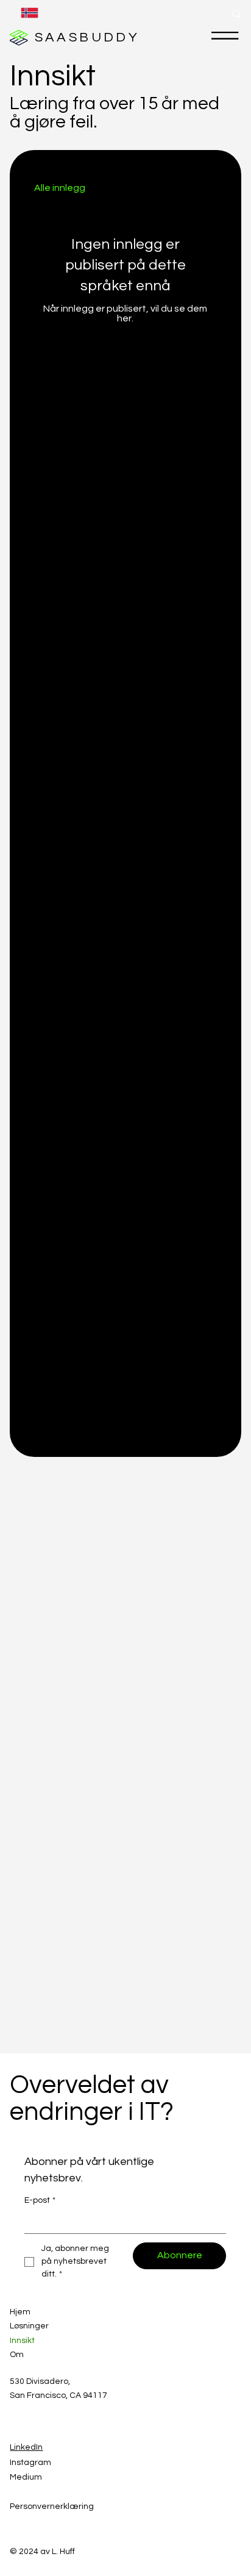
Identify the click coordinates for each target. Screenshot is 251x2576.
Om (17, 2355)
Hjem (20, 2312)
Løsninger (29, 2326)
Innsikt (22, 2341)
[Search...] (236, 14)
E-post (40, 2200)
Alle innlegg (60, 188)
